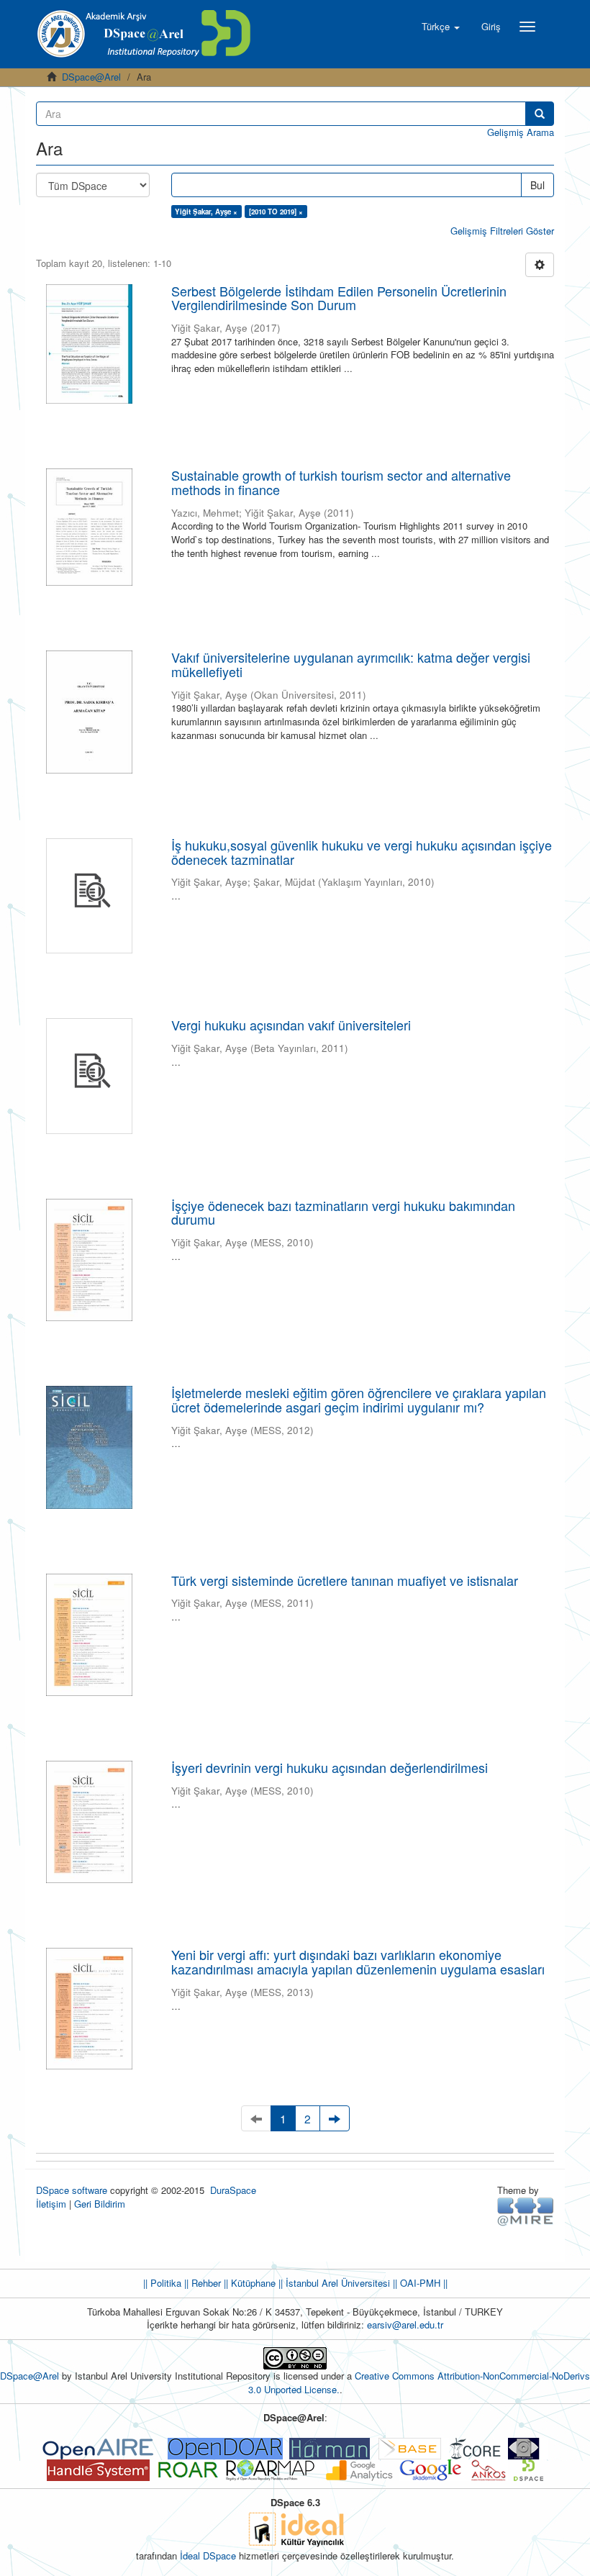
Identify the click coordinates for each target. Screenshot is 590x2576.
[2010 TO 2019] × (276, 212)
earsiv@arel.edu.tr (405, 2325)
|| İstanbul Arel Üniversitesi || (336, 2283)
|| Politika (162, 2283)
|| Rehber (201, 2283)
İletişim (51, 2204)
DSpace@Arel (91, 77)
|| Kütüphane (248, 2283)
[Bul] (540, 114)
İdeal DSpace (208, 2555)
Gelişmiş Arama (521, 132)
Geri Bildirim (100, 2204)
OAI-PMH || (422, 2283)
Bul (537, 185)
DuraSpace (233, 2190)
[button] (441, 27)
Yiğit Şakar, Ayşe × (206, 212)
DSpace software (72, 2190)
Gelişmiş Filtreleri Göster (502, 231)
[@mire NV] (526, 2211)
